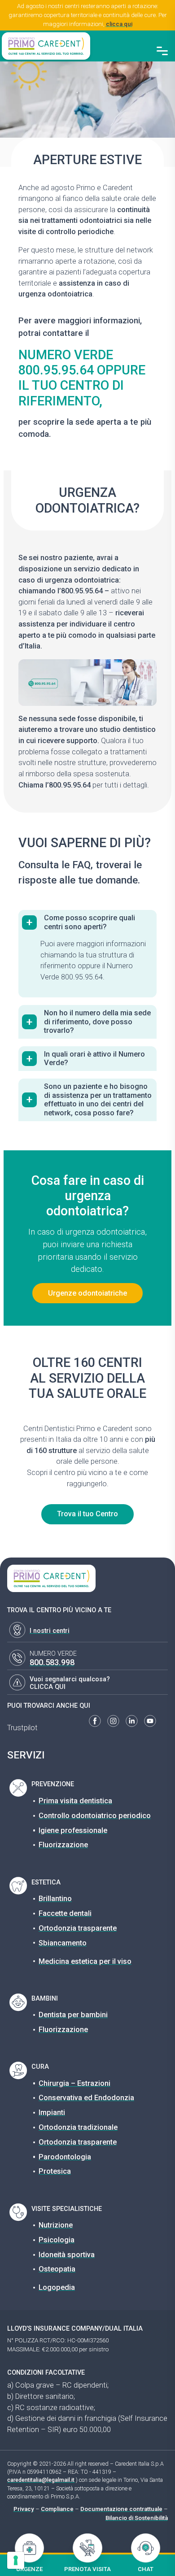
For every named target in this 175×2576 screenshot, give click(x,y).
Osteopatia (57, 2269)
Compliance (57, 2509)
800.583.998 (52, 1662)
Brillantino (55, 1899)
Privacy (24, 2509)
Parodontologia (65, 2157)
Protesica (55, 2171)
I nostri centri (50, 1631)
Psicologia (57, 2240)
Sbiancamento (63, 1943)
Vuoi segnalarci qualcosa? (70, 1679)
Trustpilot (22, 1728)
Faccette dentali (65, 1913)
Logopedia (57, 2287)
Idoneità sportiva (67, 2255)
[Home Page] (46, 46)
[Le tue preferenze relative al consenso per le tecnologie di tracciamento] (16, 2560)
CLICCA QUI (48, 1687)
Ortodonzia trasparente (78, 1928)
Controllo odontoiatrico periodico (95, 1816)
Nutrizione (56, 2225)
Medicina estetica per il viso (85, 1961)
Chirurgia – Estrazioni (74, 2083)
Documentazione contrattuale (121, 2509)
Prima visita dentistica (75, 1801)
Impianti (52, 2113)
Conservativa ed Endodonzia (86, 2098)
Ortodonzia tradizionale (78, 2127)
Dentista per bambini (73, 2015)
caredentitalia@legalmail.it (41, 2480)
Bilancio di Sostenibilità (137, 2518)
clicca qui (119, 24)
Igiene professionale (73, 1830)
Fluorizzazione (63, 1845)
